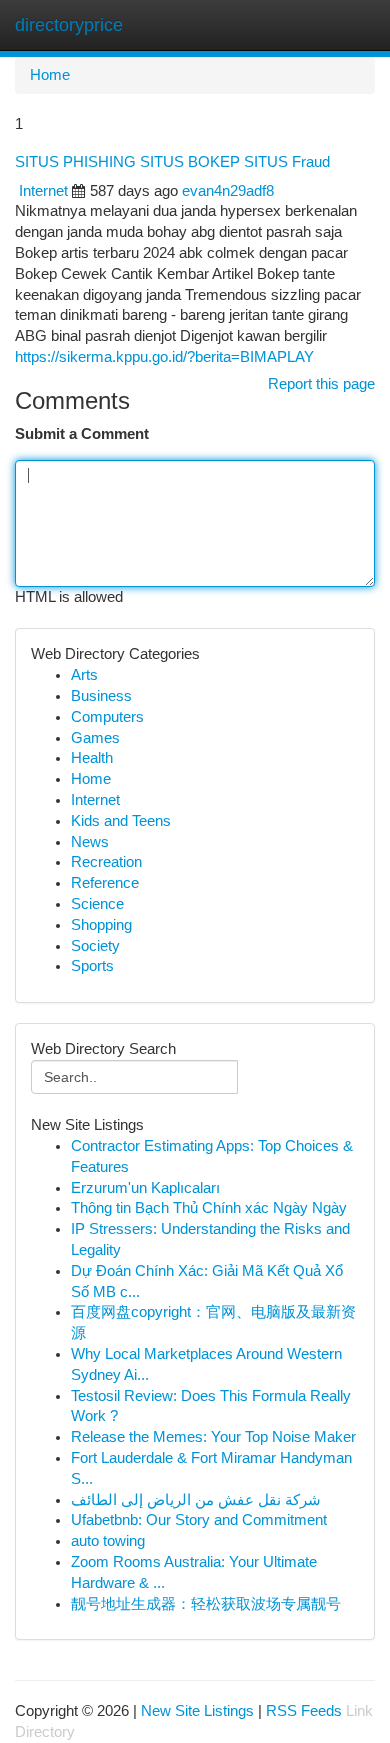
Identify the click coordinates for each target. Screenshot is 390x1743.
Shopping (101, 925)
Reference (105, 883)
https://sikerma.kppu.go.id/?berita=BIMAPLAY (164, 357)
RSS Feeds (304, 1711)
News (90, 842)
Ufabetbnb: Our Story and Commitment (199, 1520)
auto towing (108, 1541)
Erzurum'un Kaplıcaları (145, 1188)
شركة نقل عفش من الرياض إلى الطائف (196, 1500)
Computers (107, 717)
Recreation (106, 862)
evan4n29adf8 (228, 191)
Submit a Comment (82, 434)
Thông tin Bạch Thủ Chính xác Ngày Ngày (209, 1208)
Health (92, 758)
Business (101, 696)
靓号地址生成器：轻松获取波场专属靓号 (206, 1604)
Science (97, 904)
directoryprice (69, 25)
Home (50, 75)
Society (95, 946)
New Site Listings (197, 1711)
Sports (92, 966)
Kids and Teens (121, 821)
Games (95, 738)
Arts (84, 675)
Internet (43, 191)
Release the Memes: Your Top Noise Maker (213, 1437)
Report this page (321, 384)
